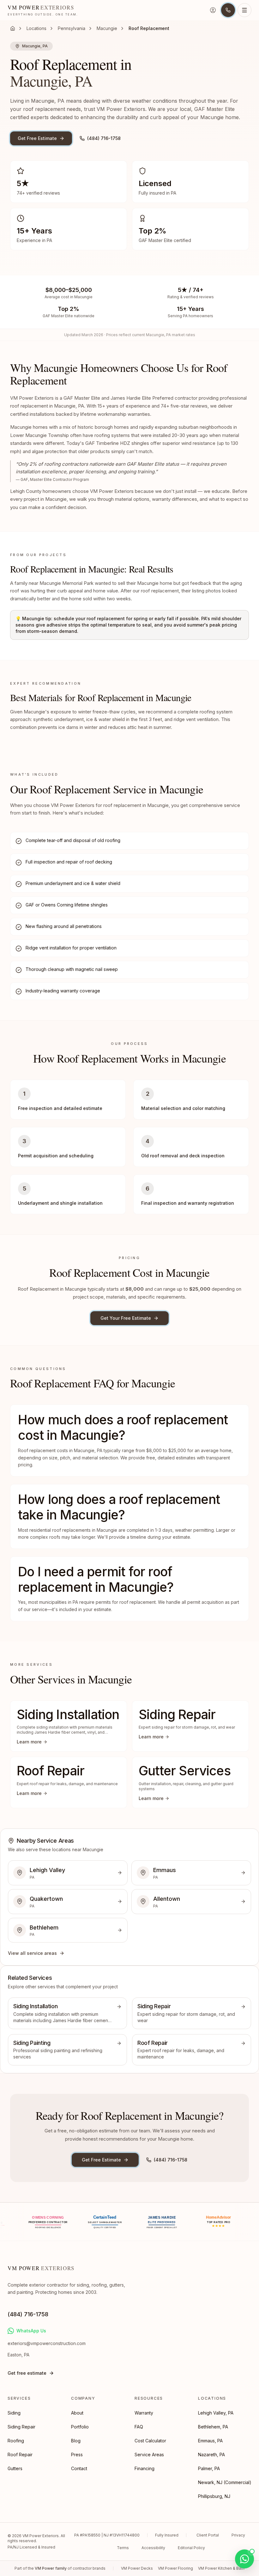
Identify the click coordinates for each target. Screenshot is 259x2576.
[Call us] (228, 10)
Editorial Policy (191, 2548)
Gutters (15, 2468)
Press (77, 2455)
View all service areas (32, 1953)
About (77, 2413)
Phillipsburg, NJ (214, 2496)
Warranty (144, 2413)
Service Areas (149, 2455)
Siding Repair (21, 2427)
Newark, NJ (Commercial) (225, 2482)
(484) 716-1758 (104, 138)
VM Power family (51, 2568)
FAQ (139, 2427)
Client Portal (208, 2535)
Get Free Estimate (37, 138)
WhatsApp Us (31, 2331)
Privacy (238, 2535)
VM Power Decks (137, 2568)
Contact (79, 2468)
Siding (14, 2413)
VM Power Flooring (175, 2568)
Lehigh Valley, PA (216, 2413)
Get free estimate (27, 2373)
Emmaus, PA (210, 2441)
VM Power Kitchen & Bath (221, 2568)
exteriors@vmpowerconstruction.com (47, 2343)
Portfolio (80, 2427)
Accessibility (153, 2548)
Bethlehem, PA (213, 2427)
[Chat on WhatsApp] (244, 2559)
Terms (123, 2548)
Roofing (16, 2441)
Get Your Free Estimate (126, 1318)
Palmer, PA (209, 2468)
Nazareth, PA (211, 2455)
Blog (76, 2441)
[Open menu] (244, 10)
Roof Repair (20, 2455)
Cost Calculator (150, 2441)
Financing (145, 2468)
